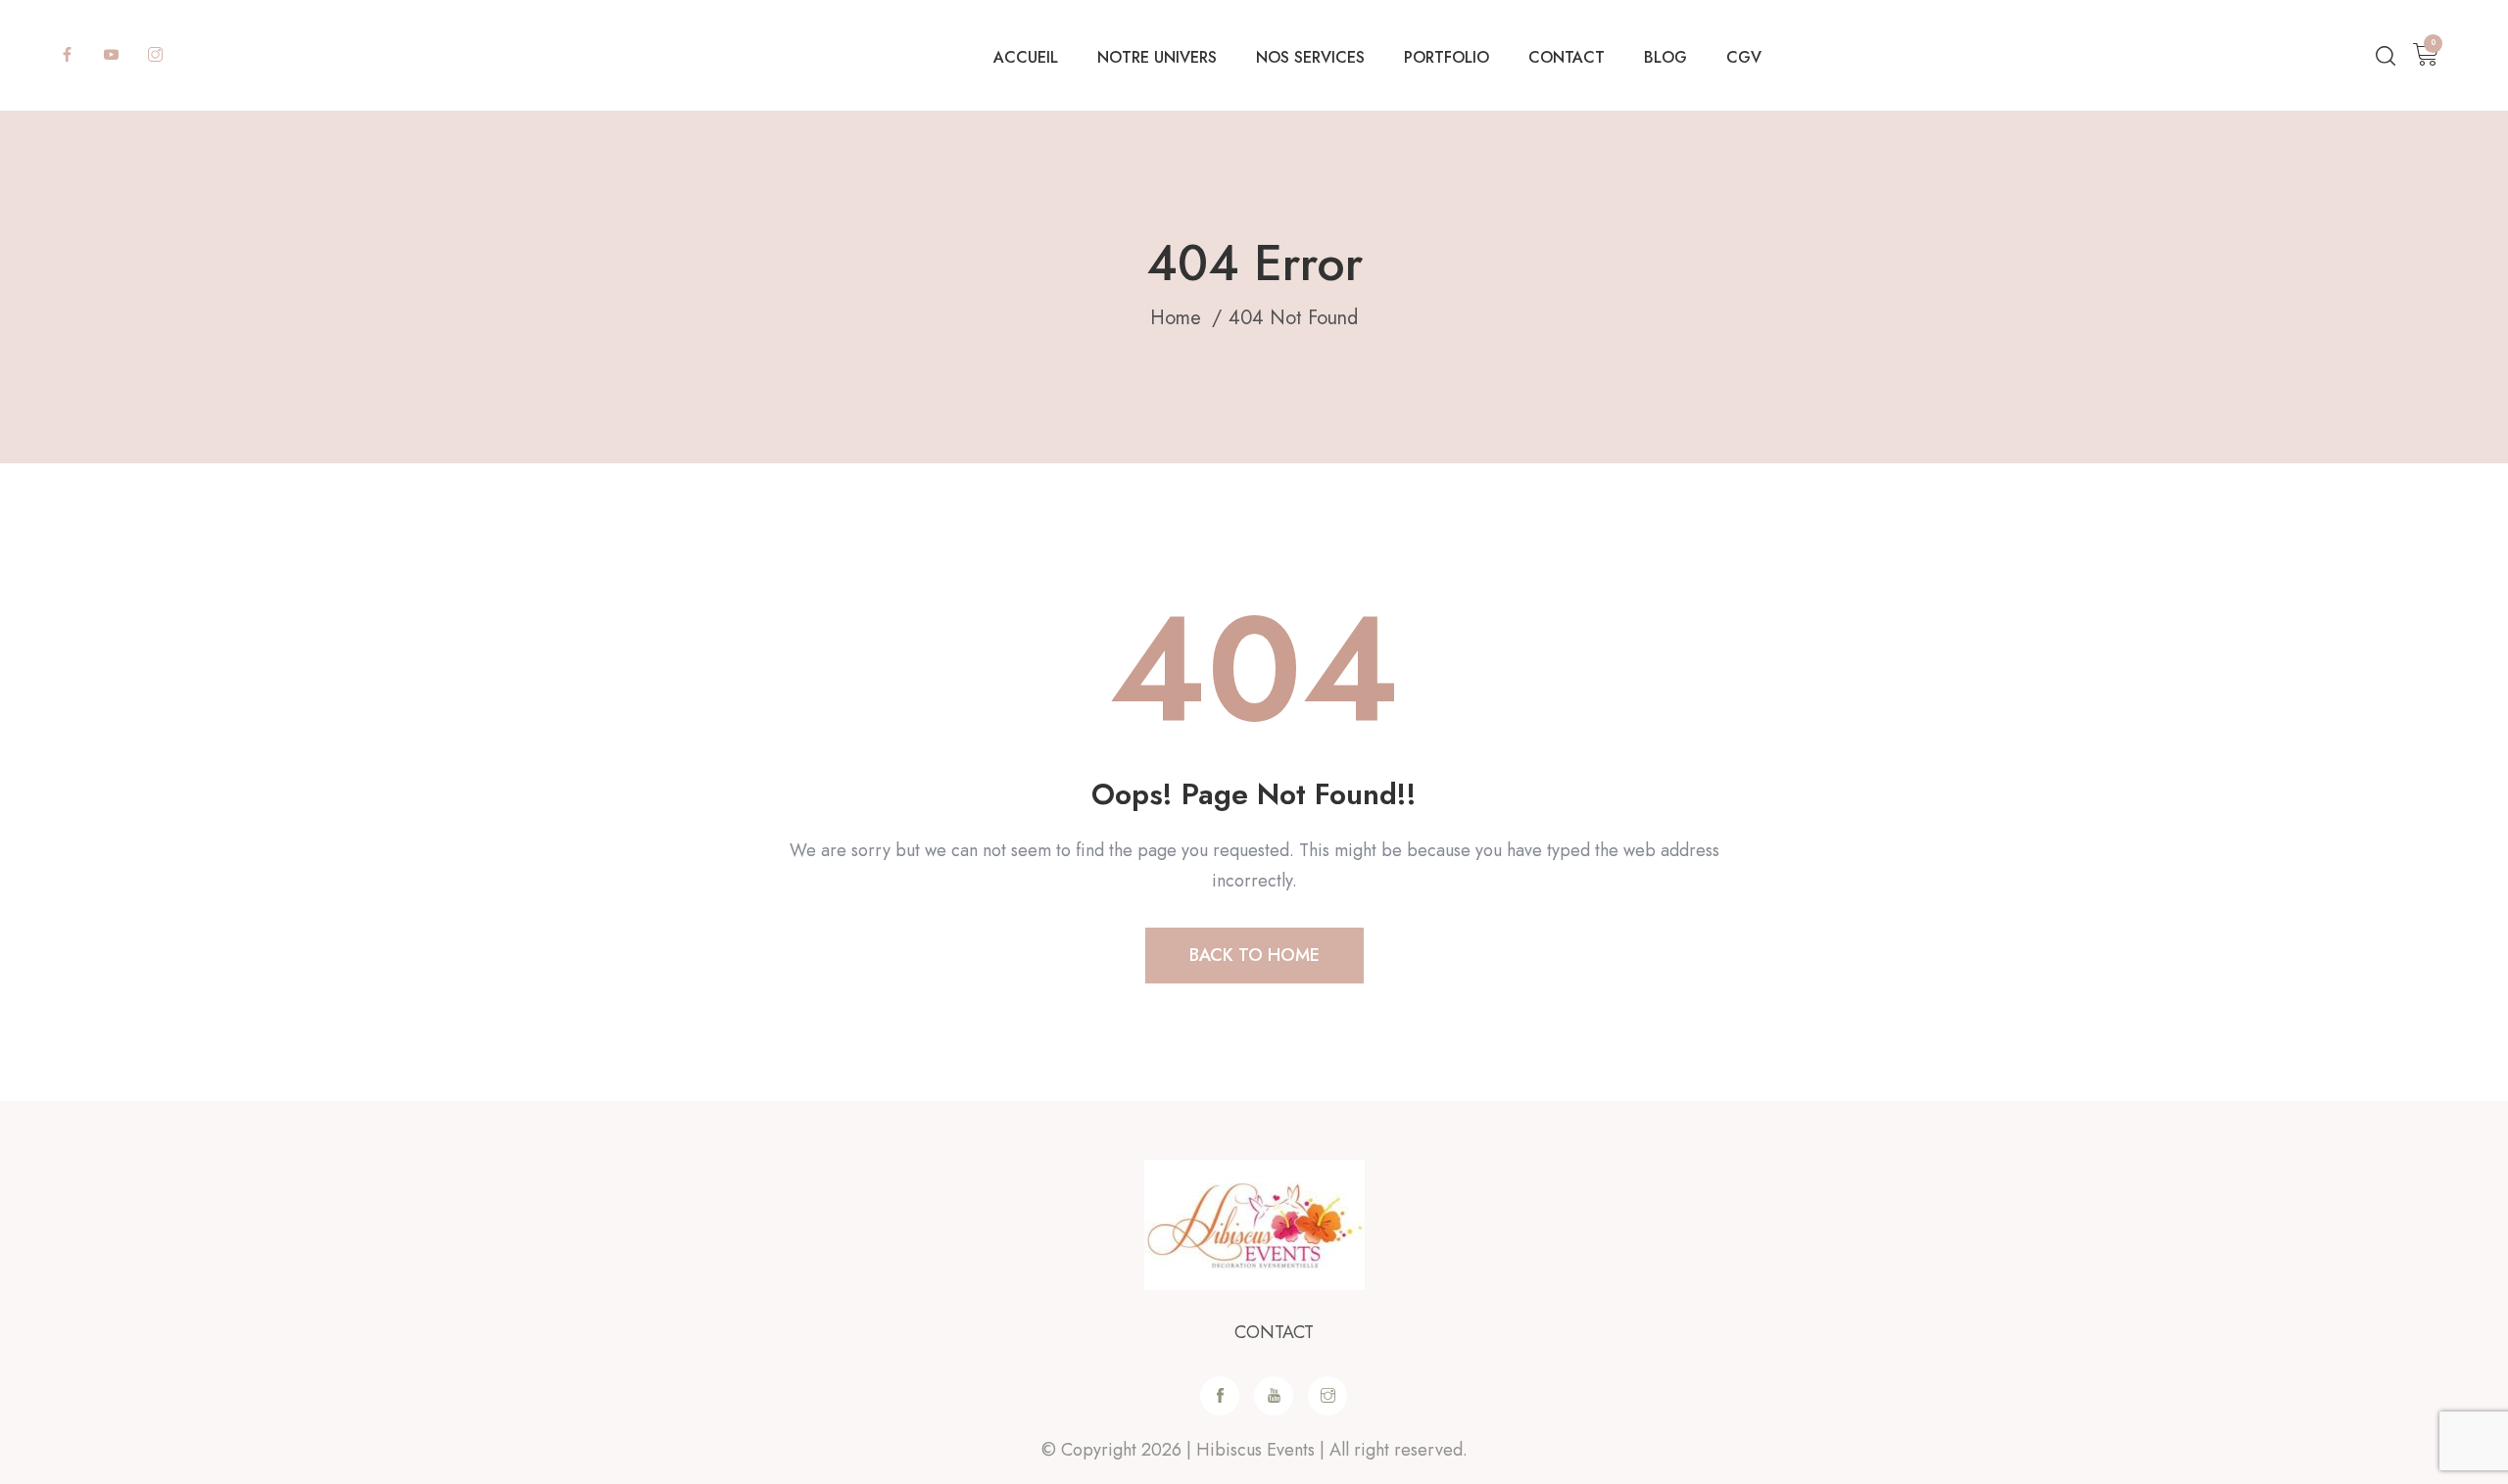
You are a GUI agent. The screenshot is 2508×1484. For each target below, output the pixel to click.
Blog (1665, 57)
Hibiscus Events (1255, 1450)
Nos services (1310, 57)
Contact (1567, 57)
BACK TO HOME (1254, 955)
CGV (1744, 57)
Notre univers (1157, 57)
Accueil (1026, 57)
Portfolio (1447, 57)
